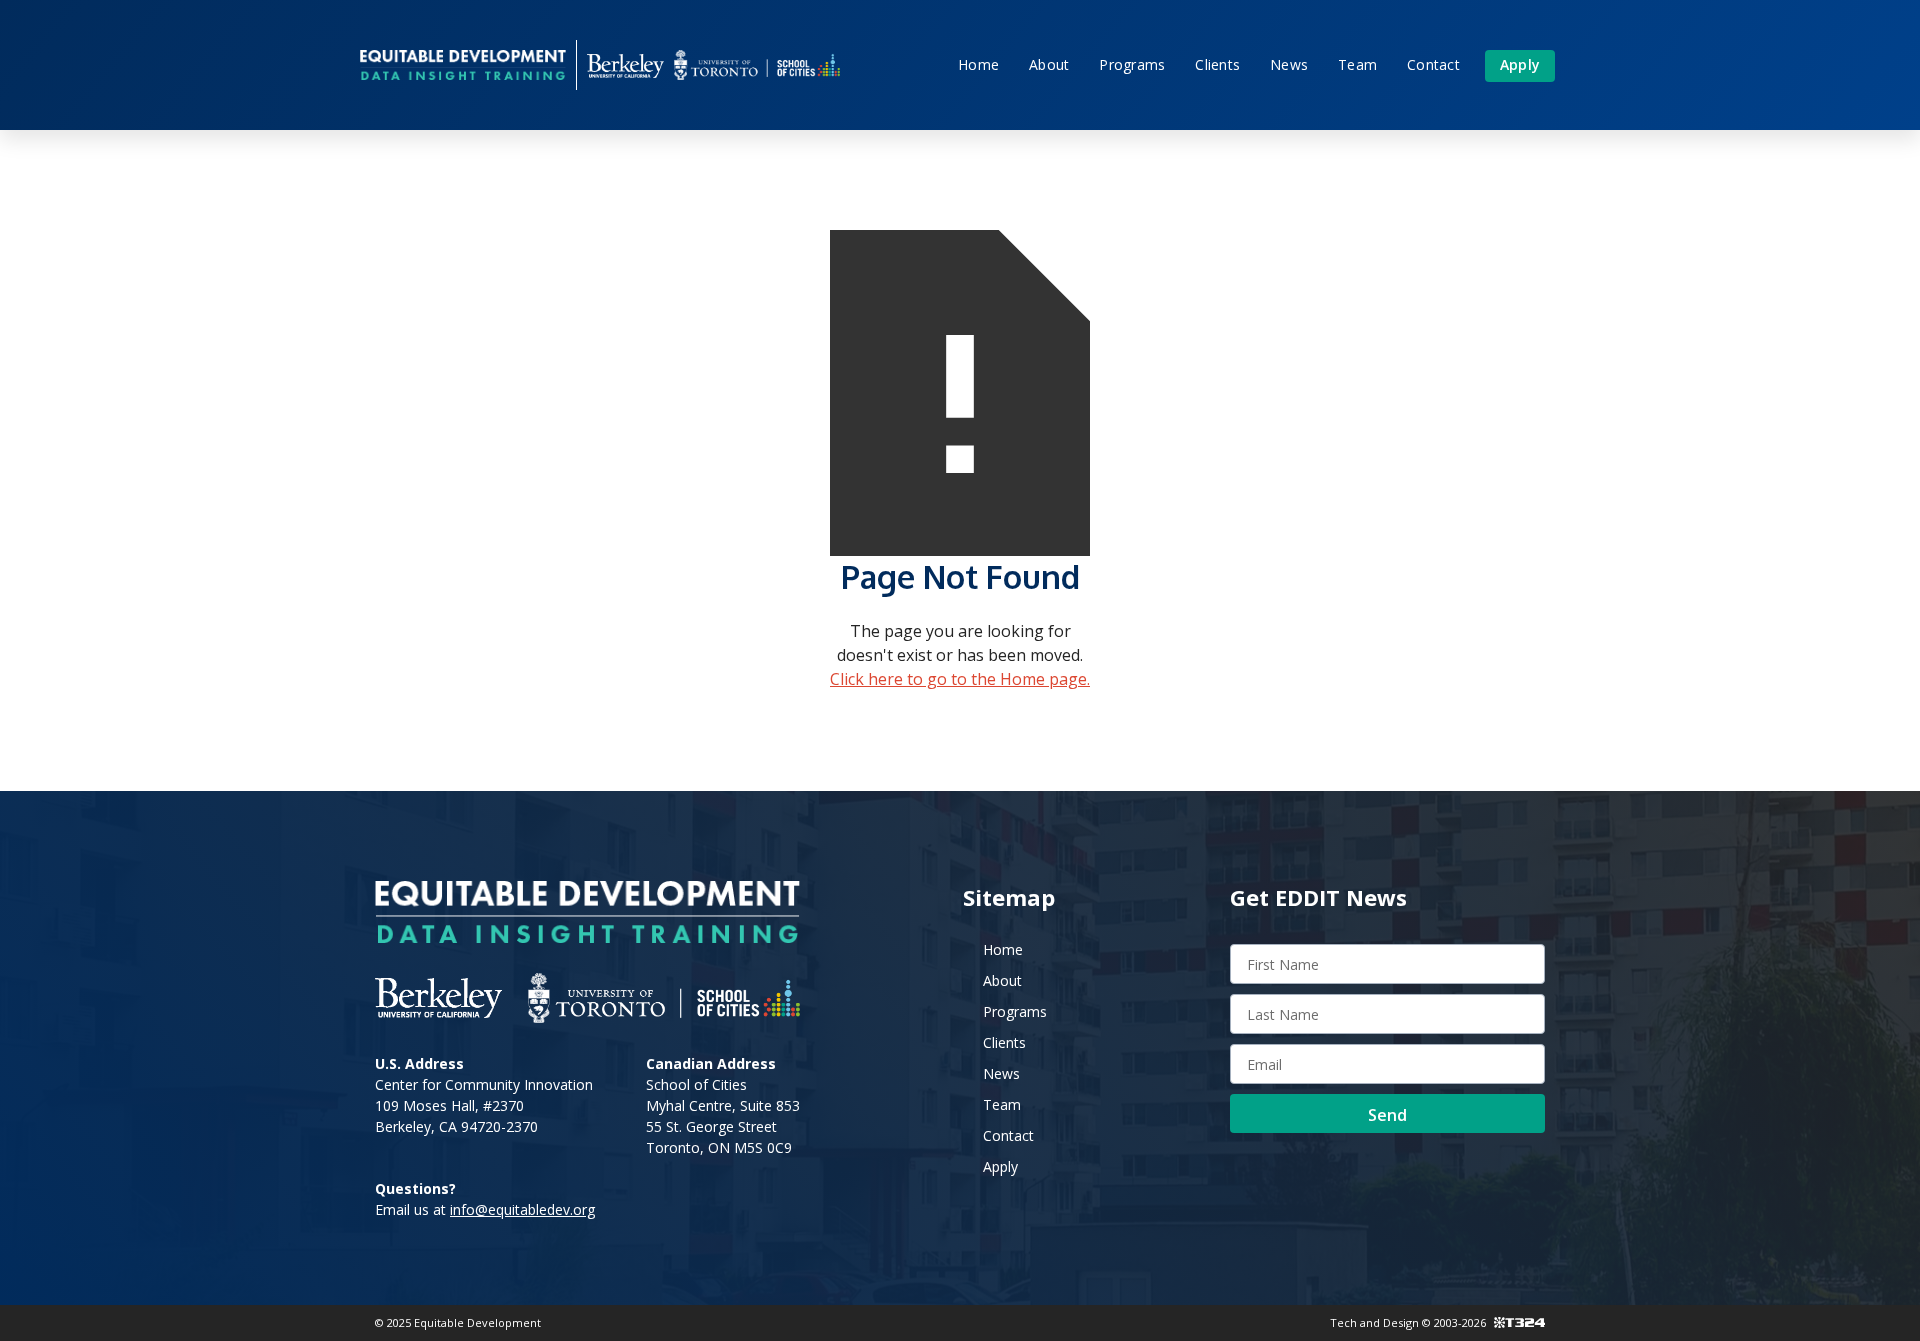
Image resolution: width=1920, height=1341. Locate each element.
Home (978, 64)
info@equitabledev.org (522, 1209)
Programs (1132, 64)
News (1289, 64)
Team (1357, 64)
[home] (463, 65)
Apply (1520, 64)
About (1049, 64)
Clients (1217, 64)
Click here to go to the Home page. (960, 679)
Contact (1433, 64)
